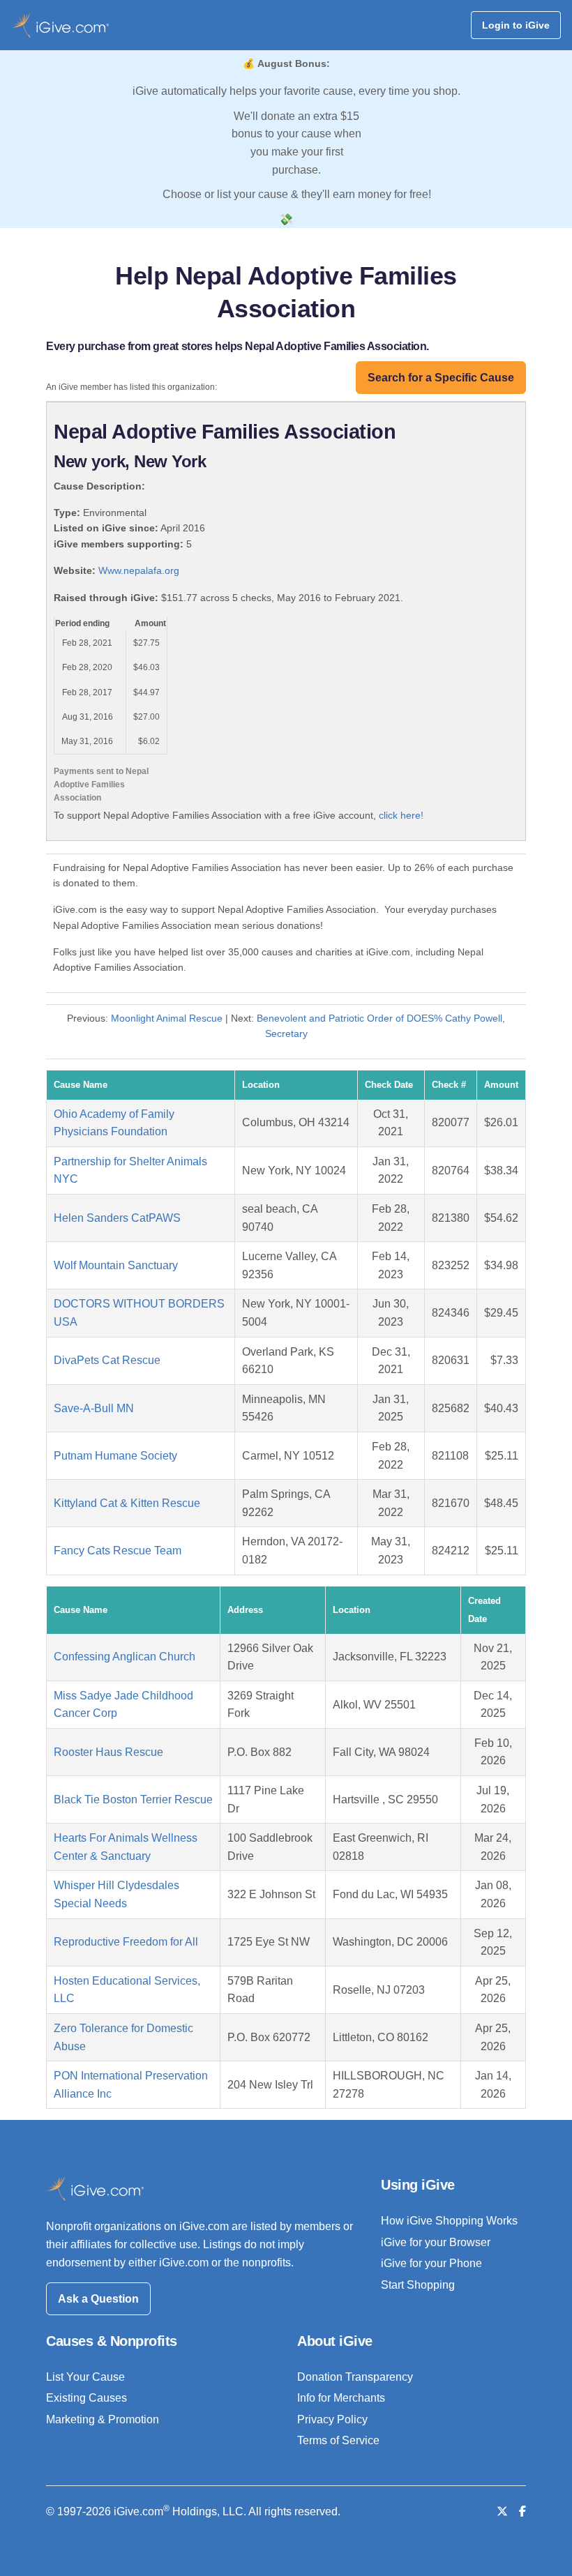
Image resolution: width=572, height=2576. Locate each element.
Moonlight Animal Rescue (167, 1018)
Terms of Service (338, 2440)
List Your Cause (85, 2377)
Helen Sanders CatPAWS (117, 1218)
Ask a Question (98, 2299)
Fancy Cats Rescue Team (118, 1551)
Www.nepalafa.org (139, 570)
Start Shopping (418, 2285)
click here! (401, 815)
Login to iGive (516, 25)
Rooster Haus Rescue (108, 1752)
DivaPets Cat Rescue (107, 1360)
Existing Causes (86, 2398)
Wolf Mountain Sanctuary (116, 1265)
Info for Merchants (341, 2398)
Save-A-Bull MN (94, 1408)
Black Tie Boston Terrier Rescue (133, 1800)
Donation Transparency (355, 2377)
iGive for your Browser (436, 2242)
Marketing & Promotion (103, 2419)
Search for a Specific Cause (441, 378)
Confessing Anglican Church (125, 1657)
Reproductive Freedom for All (126, 1942)
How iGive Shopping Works (449, 2221)
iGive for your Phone (431, 2263)
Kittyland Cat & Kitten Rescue (127, 1503)
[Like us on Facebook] (522, 2511)
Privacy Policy (332, 2419)
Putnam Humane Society (115, 1456)
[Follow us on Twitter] (502, 2511)
